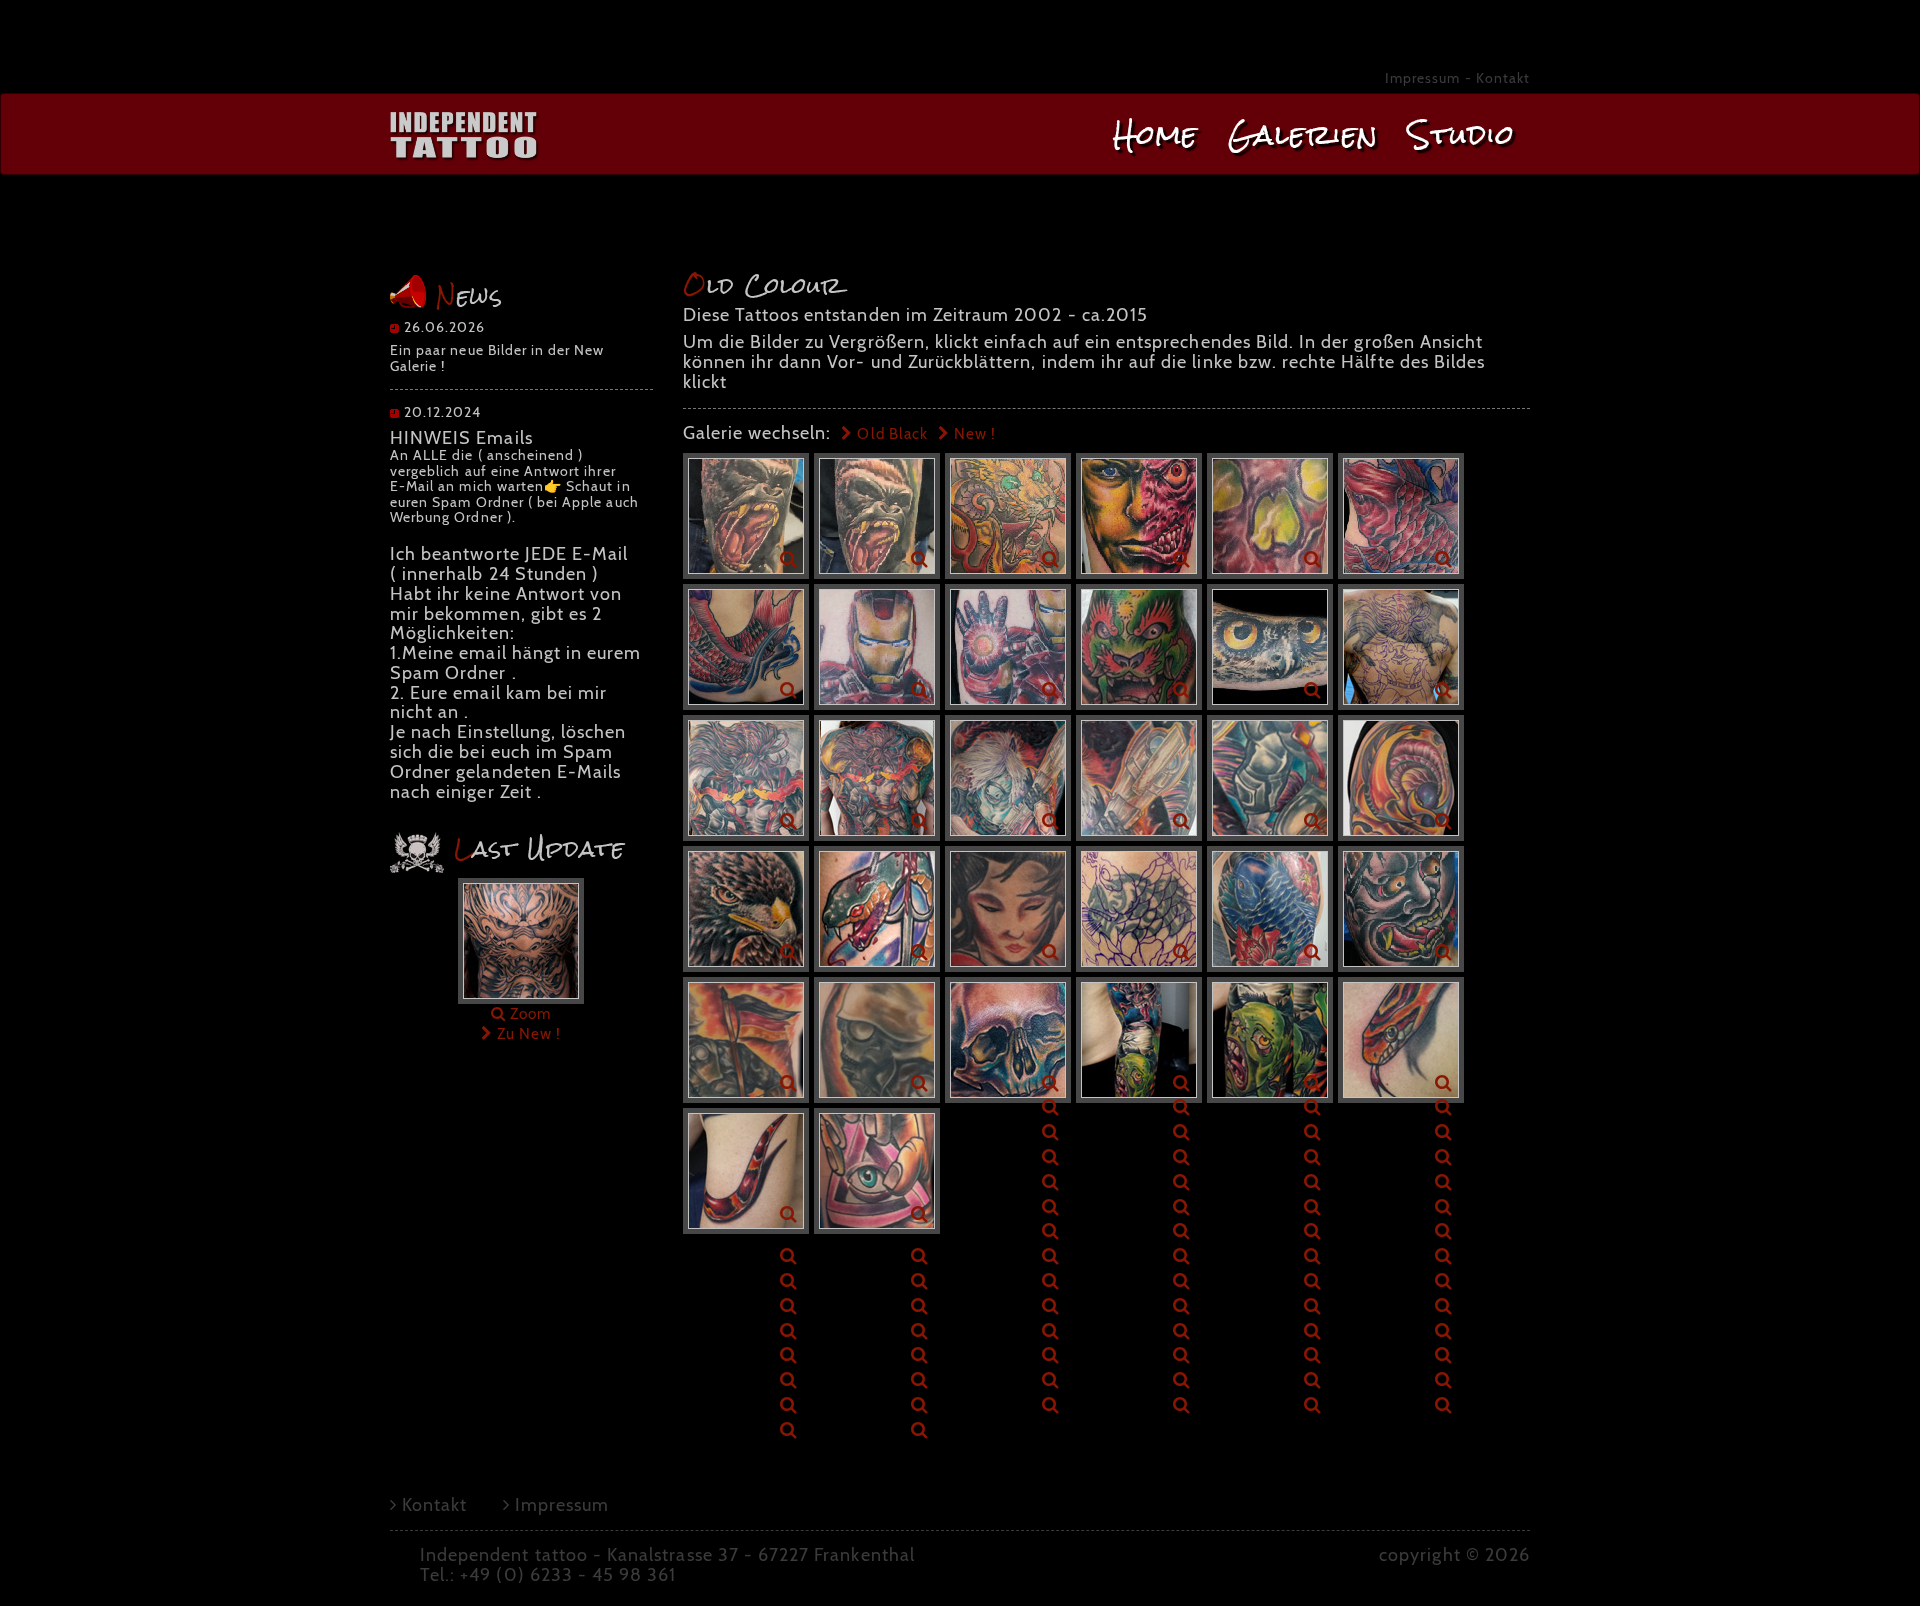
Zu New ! (527, 1033)
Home (1155, 134)
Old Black (890, 433)
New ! (973, 433)
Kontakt (1503, 78)
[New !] (521, 940)
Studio (1461, 134)
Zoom (528, 1013)
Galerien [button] (1302, 134)
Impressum (1422, 78)
